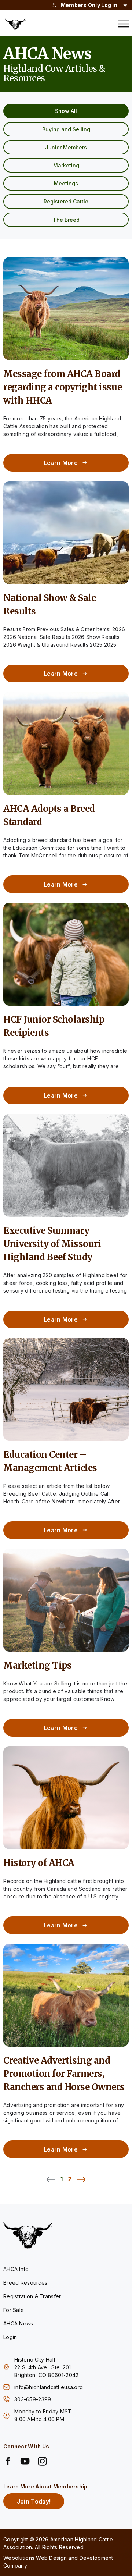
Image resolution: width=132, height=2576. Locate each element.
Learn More (61, 463)
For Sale (14, 2310)
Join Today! (34, 2501)
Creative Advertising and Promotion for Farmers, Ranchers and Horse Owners (64, 2074)
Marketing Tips (37, 1665)
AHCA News (18, 2323)
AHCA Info (16, 2269)
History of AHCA (39, 1863)
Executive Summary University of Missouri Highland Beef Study (52, 1244)
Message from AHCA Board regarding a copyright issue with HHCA (63, 387)
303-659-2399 (34, 2399)
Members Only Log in (89, 5)
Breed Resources (25, 2283)
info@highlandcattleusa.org (49, 2387)
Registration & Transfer (32, 2296)
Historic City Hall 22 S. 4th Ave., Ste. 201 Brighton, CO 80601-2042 (46, 2367)
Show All (66, 111)
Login (10, 2337)
